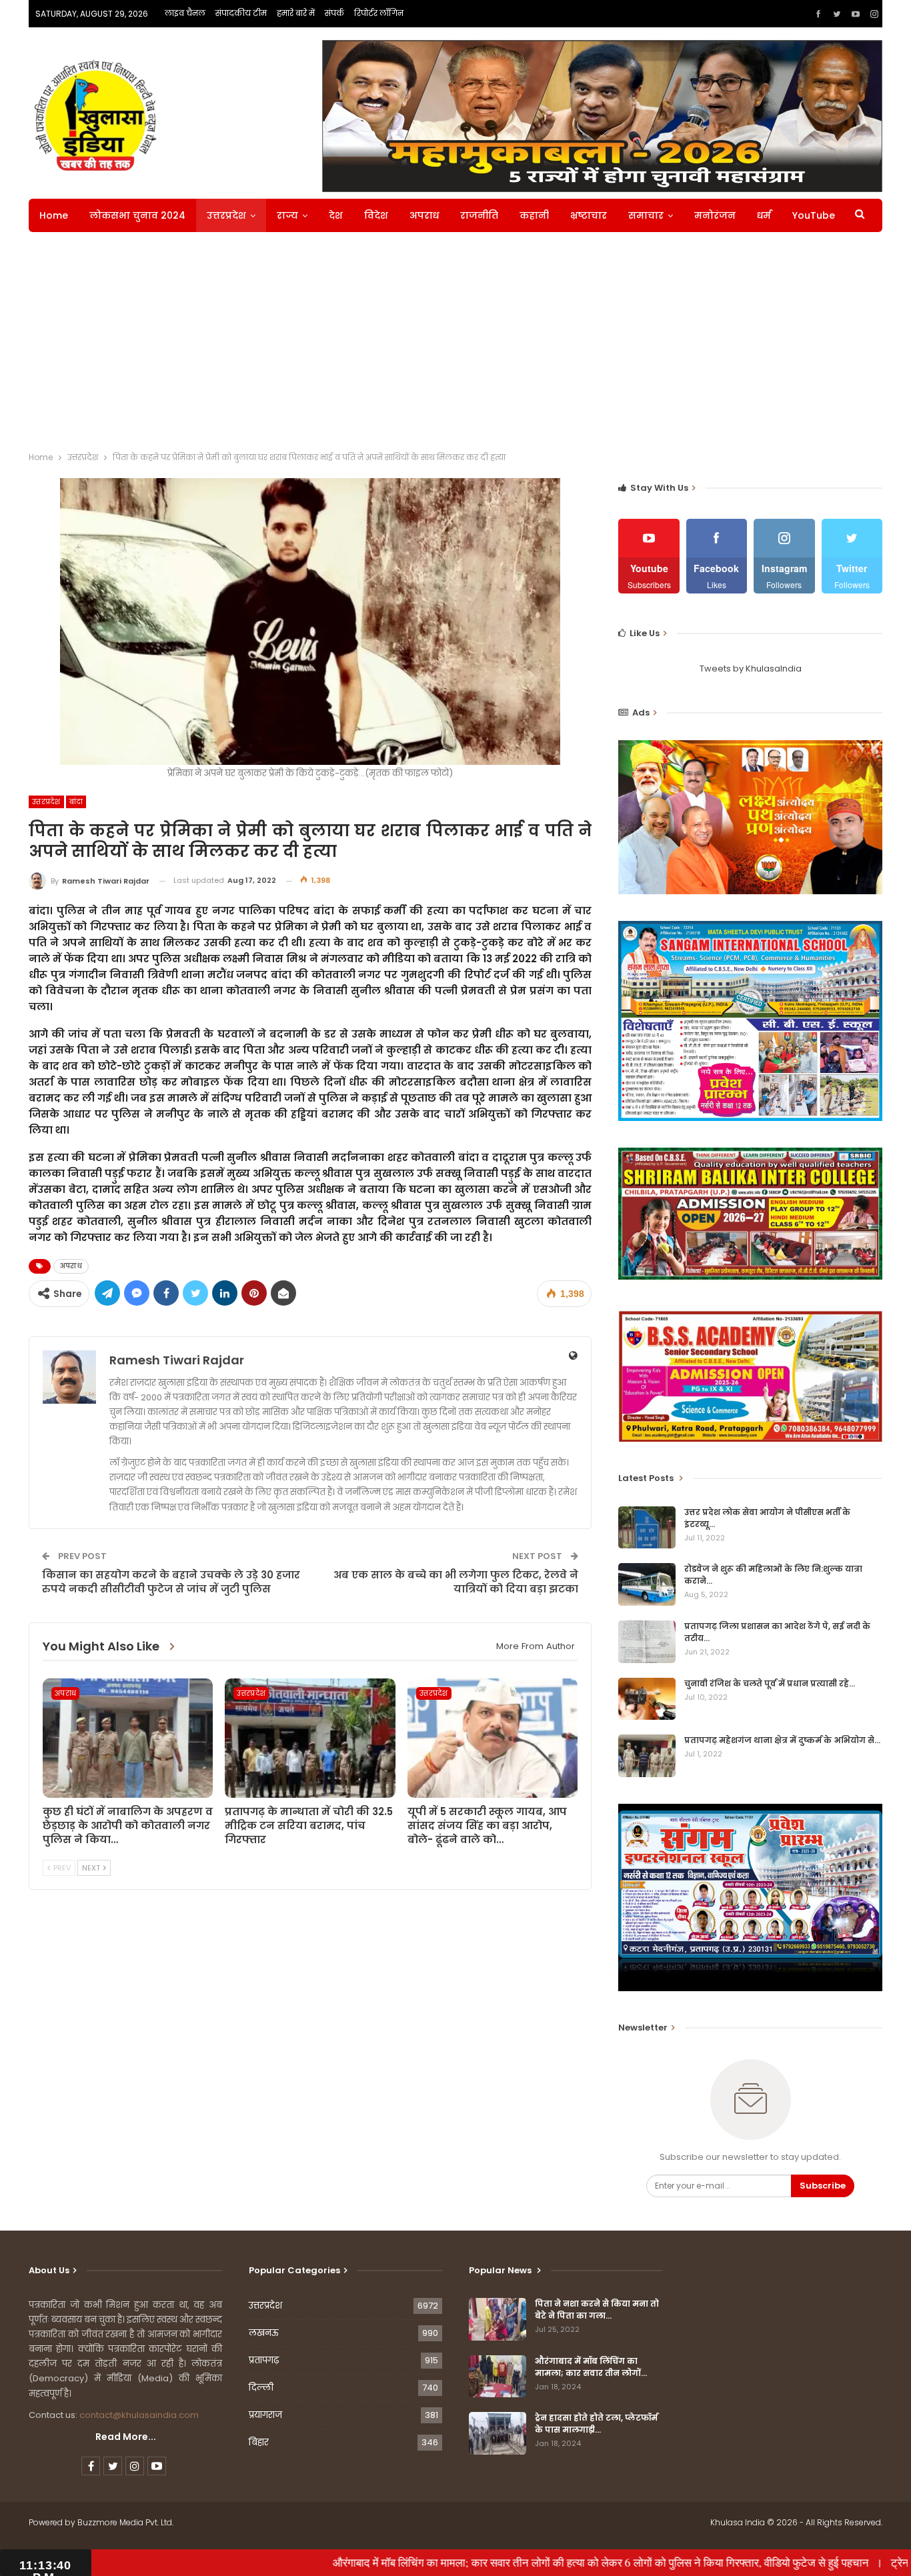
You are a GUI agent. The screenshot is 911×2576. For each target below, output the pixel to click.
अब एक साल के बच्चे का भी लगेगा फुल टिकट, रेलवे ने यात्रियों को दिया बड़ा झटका (456, 1582)
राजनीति (479, 215)
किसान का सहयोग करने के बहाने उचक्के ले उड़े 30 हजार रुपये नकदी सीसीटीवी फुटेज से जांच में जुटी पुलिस (171, 1582)
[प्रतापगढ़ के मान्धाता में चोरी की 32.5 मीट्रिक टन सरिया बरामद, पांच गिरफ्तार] (310, 1738)
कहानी (534, 215)
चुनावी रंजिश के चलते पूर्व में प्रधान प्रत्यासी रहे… (770, 1683)
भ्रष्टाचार (589, 215)
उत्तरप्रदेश (226, 215)
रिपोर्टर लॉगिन (379, 13)
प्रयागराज (265, 2415)
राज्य (287, 215)
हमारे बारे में (296, 13)
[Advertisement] (455, 345)
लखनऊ (264, 2333)
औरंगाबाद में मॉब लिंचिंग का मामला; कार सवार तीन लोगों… (591, 2367)
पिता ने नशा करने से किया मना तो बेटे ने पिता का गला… (597, 2310)
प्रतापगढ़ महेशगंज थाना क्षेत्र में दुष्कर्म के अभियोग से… (782, 1740)
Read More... (126, 2437)
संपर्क (334, 13)
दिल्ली (261, 2388)
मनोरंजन (715, 215)
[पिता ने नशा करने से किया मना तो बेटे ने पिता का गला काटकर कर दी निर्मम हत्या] (498, 2319)
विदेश (376, 215)
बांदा (76, 802)
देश (336, 215)
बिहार (259, 2442)
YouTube (814, 215)
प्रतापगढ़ (264, 2360)
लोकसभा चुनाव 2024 (137, 215)
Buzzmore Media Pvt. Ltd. (125, 2522)
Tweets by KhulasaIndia (751, 669)
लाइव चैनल (185, 13)
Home (54, 215)
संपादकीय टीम (241, 13)
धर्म (764, 215)
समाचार (646, 215)
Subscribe (823, 2186)
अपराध (424, 215)
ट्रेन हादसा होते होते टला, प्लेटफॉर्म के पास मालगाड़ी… (596, 2424)
